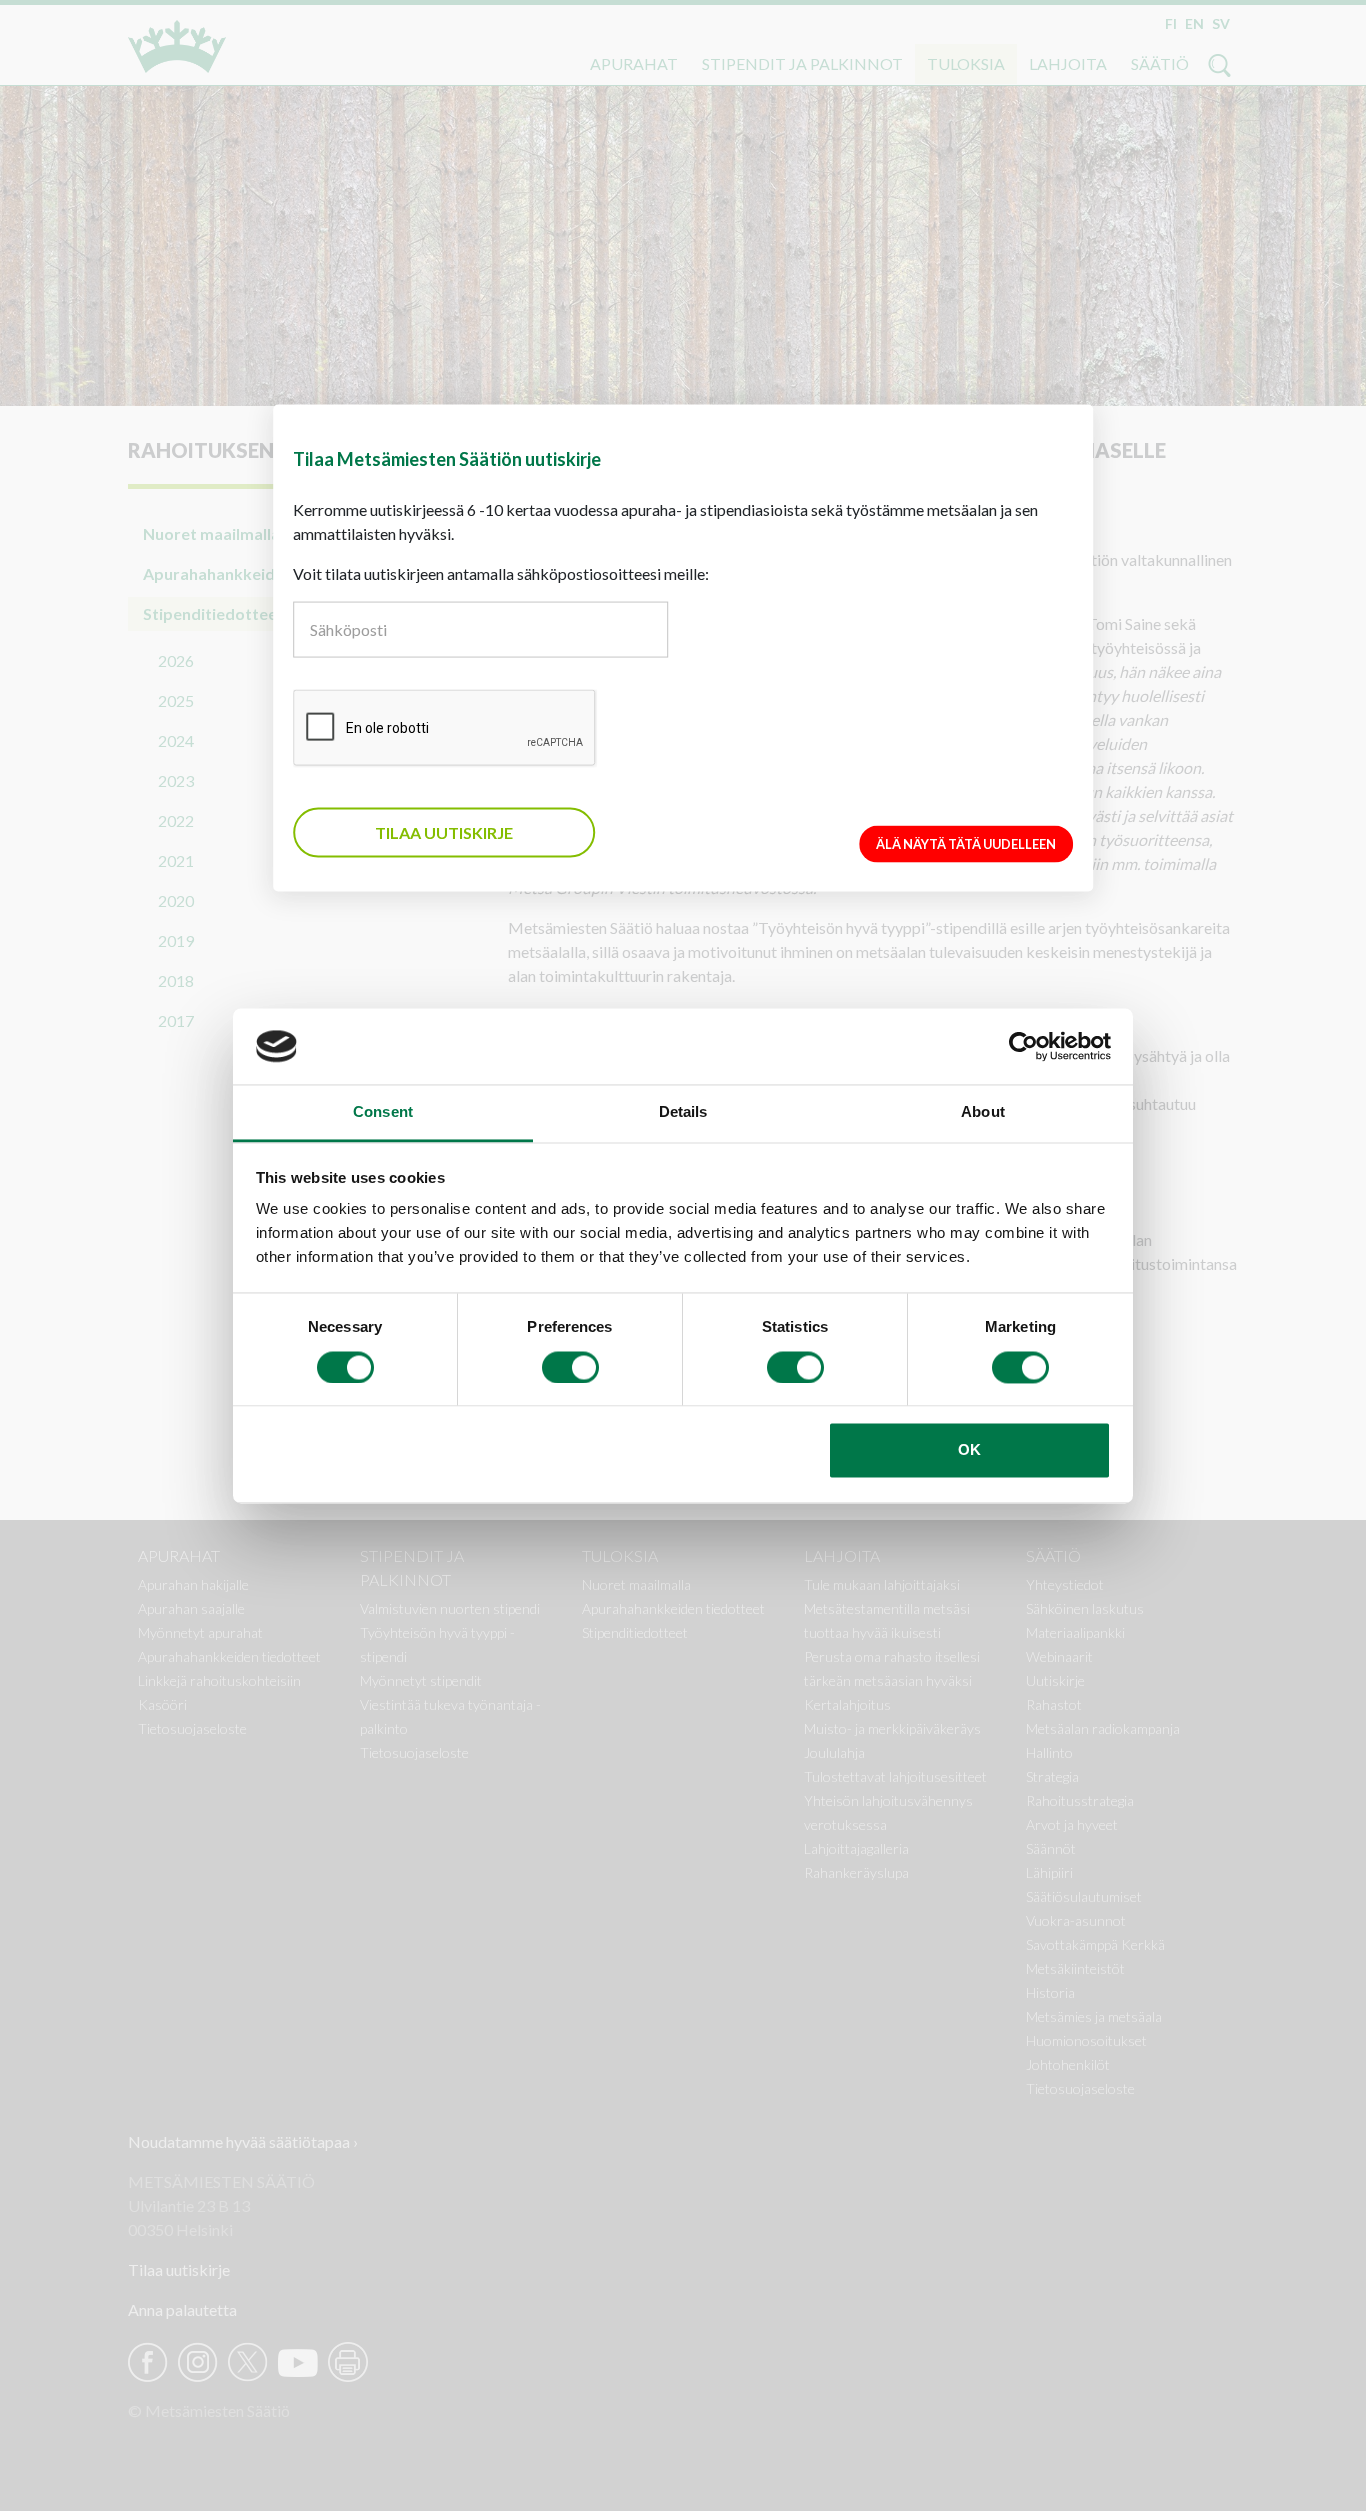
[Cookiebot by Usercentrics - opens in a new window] (1023, 1046)
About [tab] (983, 1112)
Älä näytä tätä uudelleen (966, 844)
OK (969, 1450)
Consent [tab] (383, 1112)
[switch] (570, 1367)
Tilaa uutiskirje (444, 832)
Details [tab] (683, 1112)
